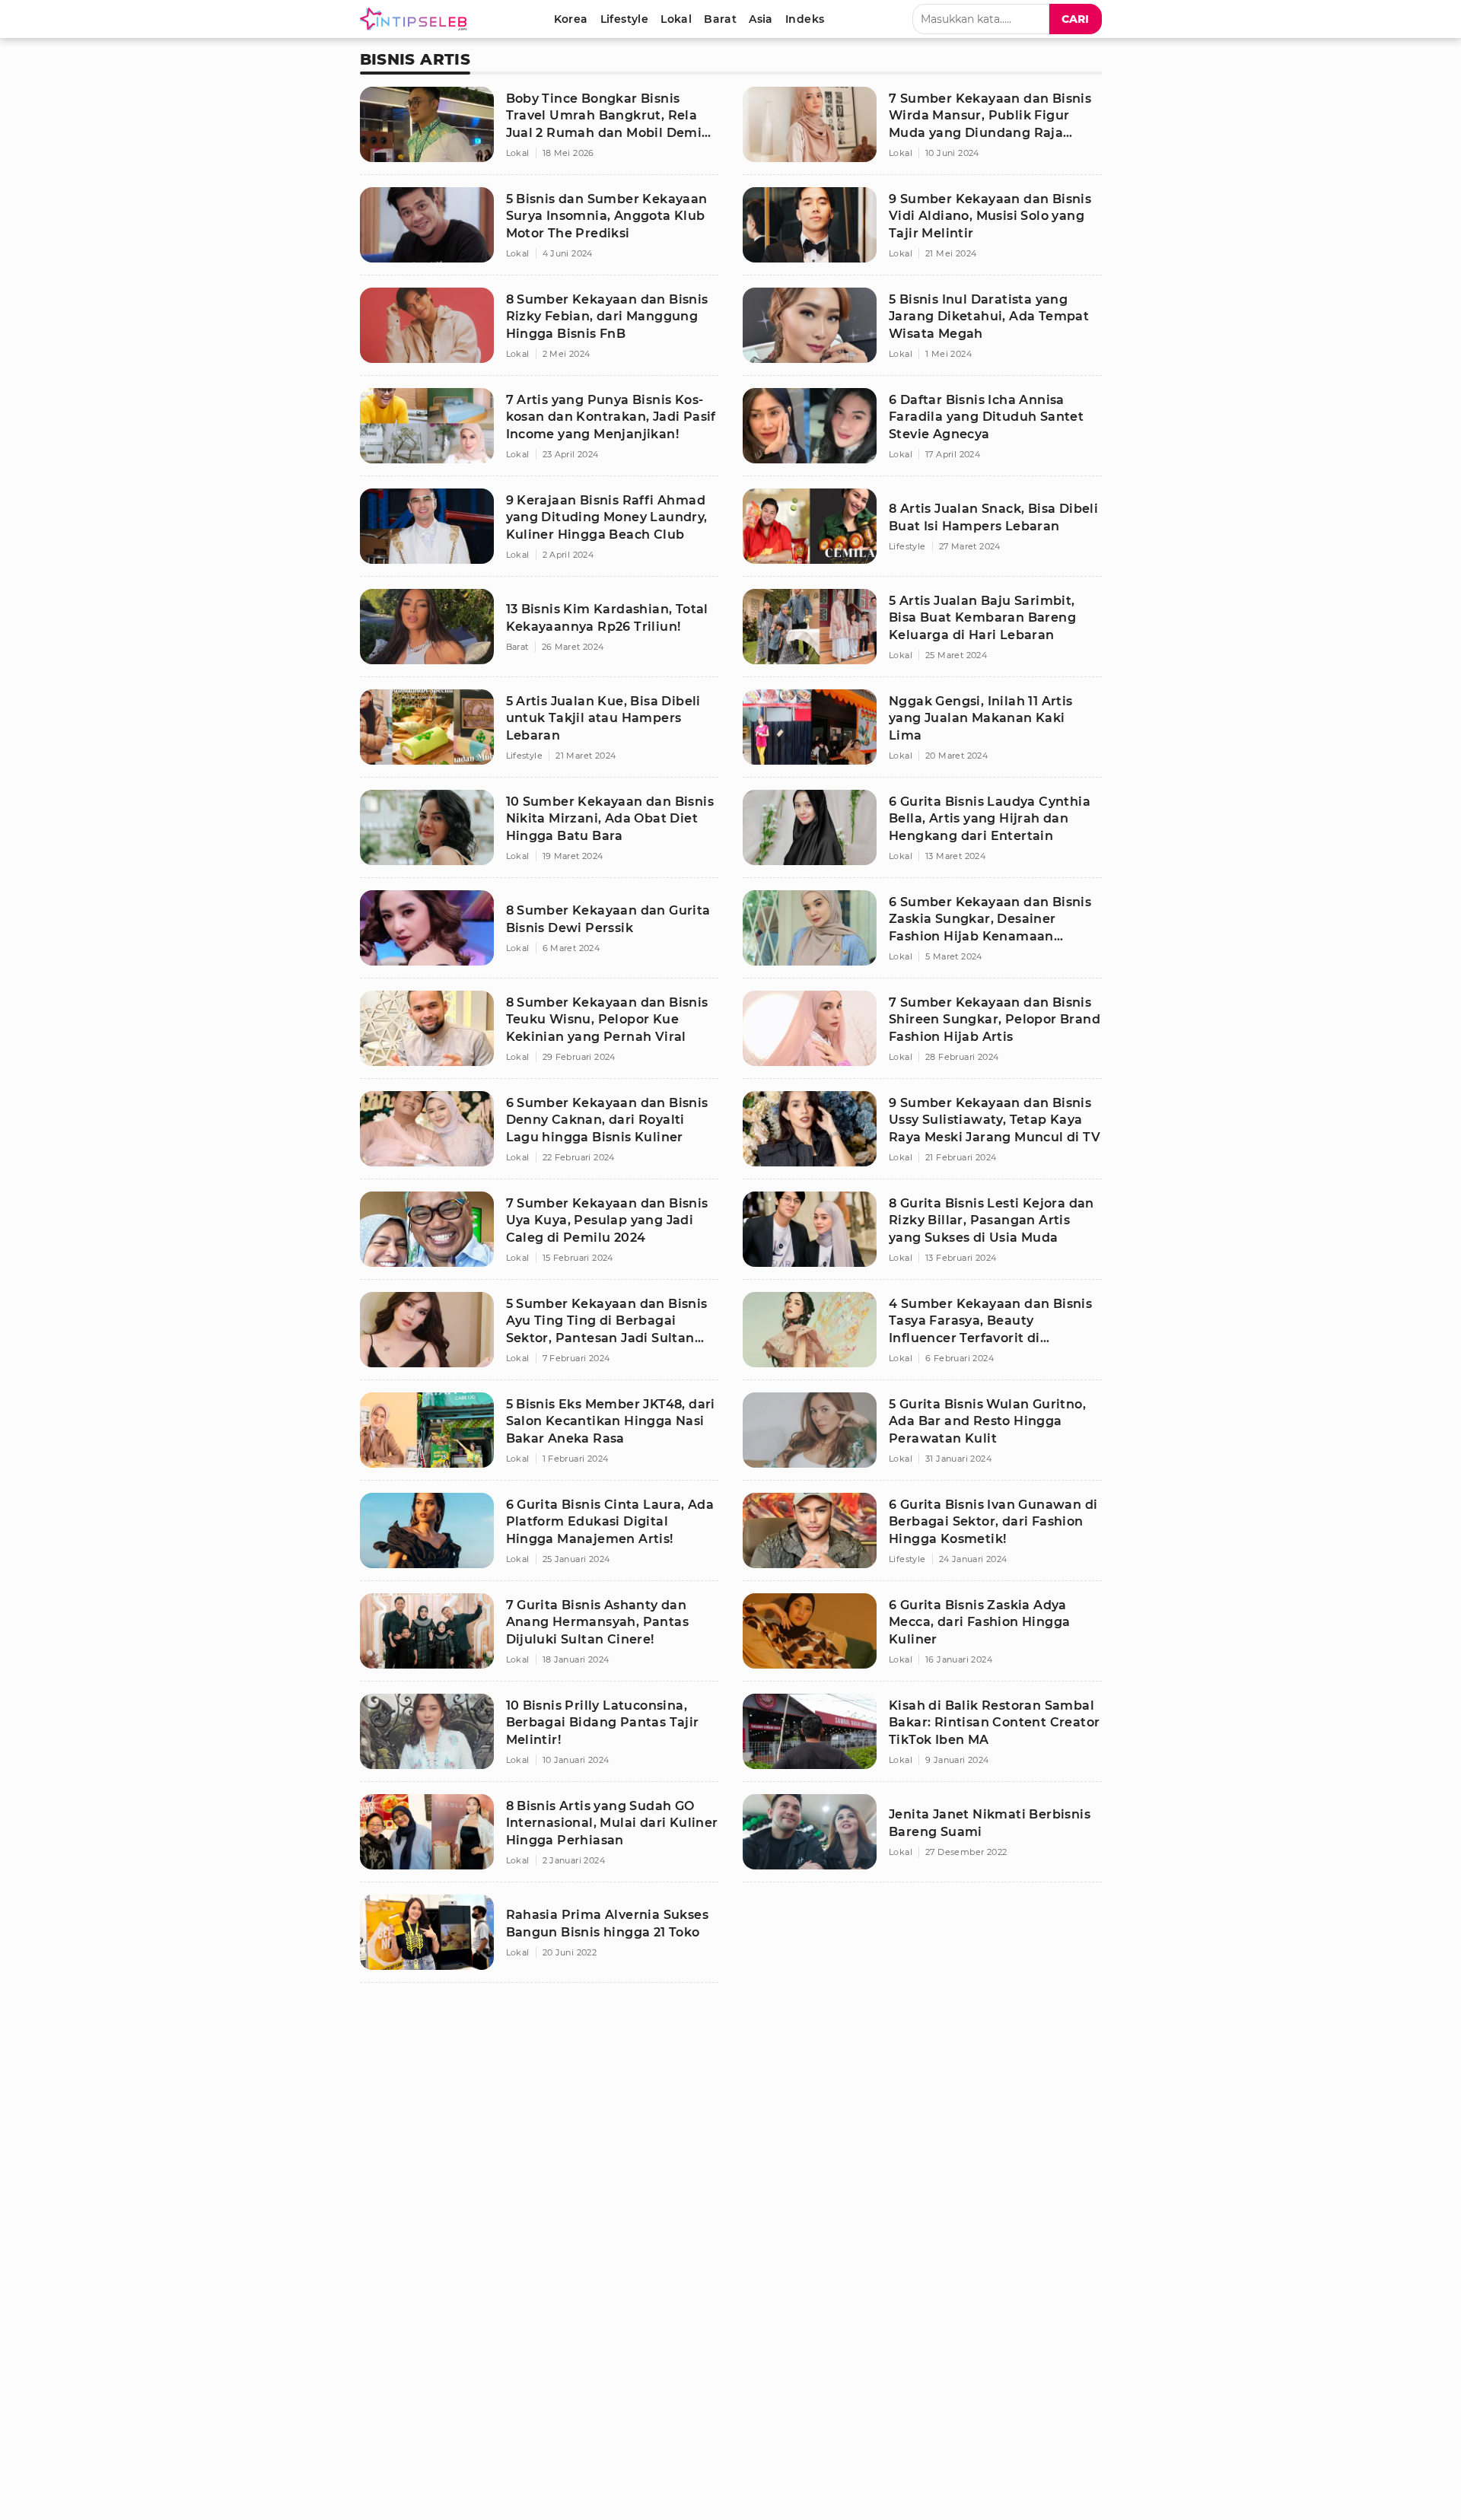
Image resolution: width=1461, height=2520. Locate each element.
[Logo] (416, 19)
